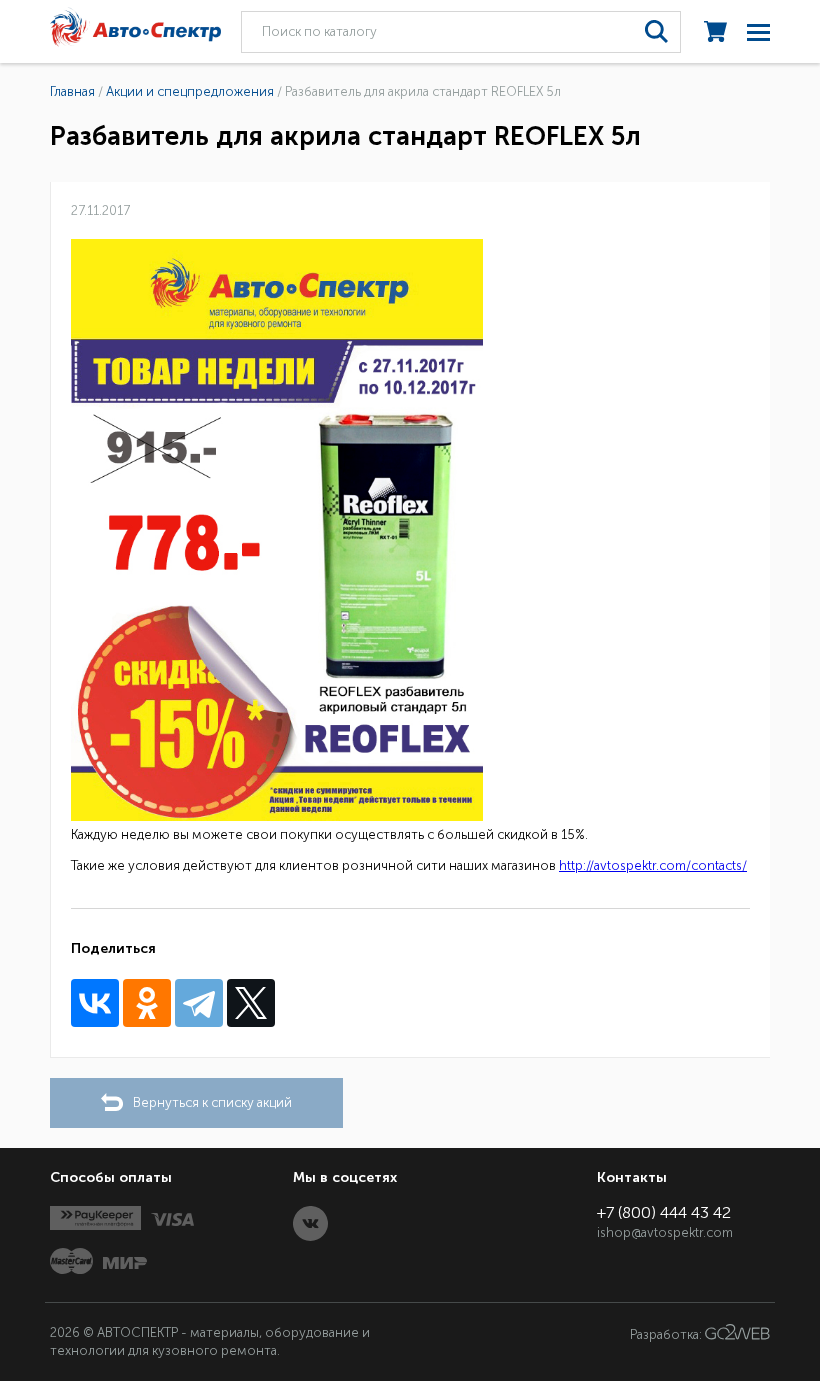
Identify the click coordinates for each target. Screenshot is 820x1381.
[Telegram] (199, 1003)
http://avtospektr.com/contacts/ (653, 865)
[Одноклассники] (147, 1003)
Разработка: (667, 1335)
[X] (251, 1003)
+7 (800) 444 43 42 (664, 1212)
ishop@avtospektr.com (665, 1232)
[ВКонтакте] (95, 1003)
